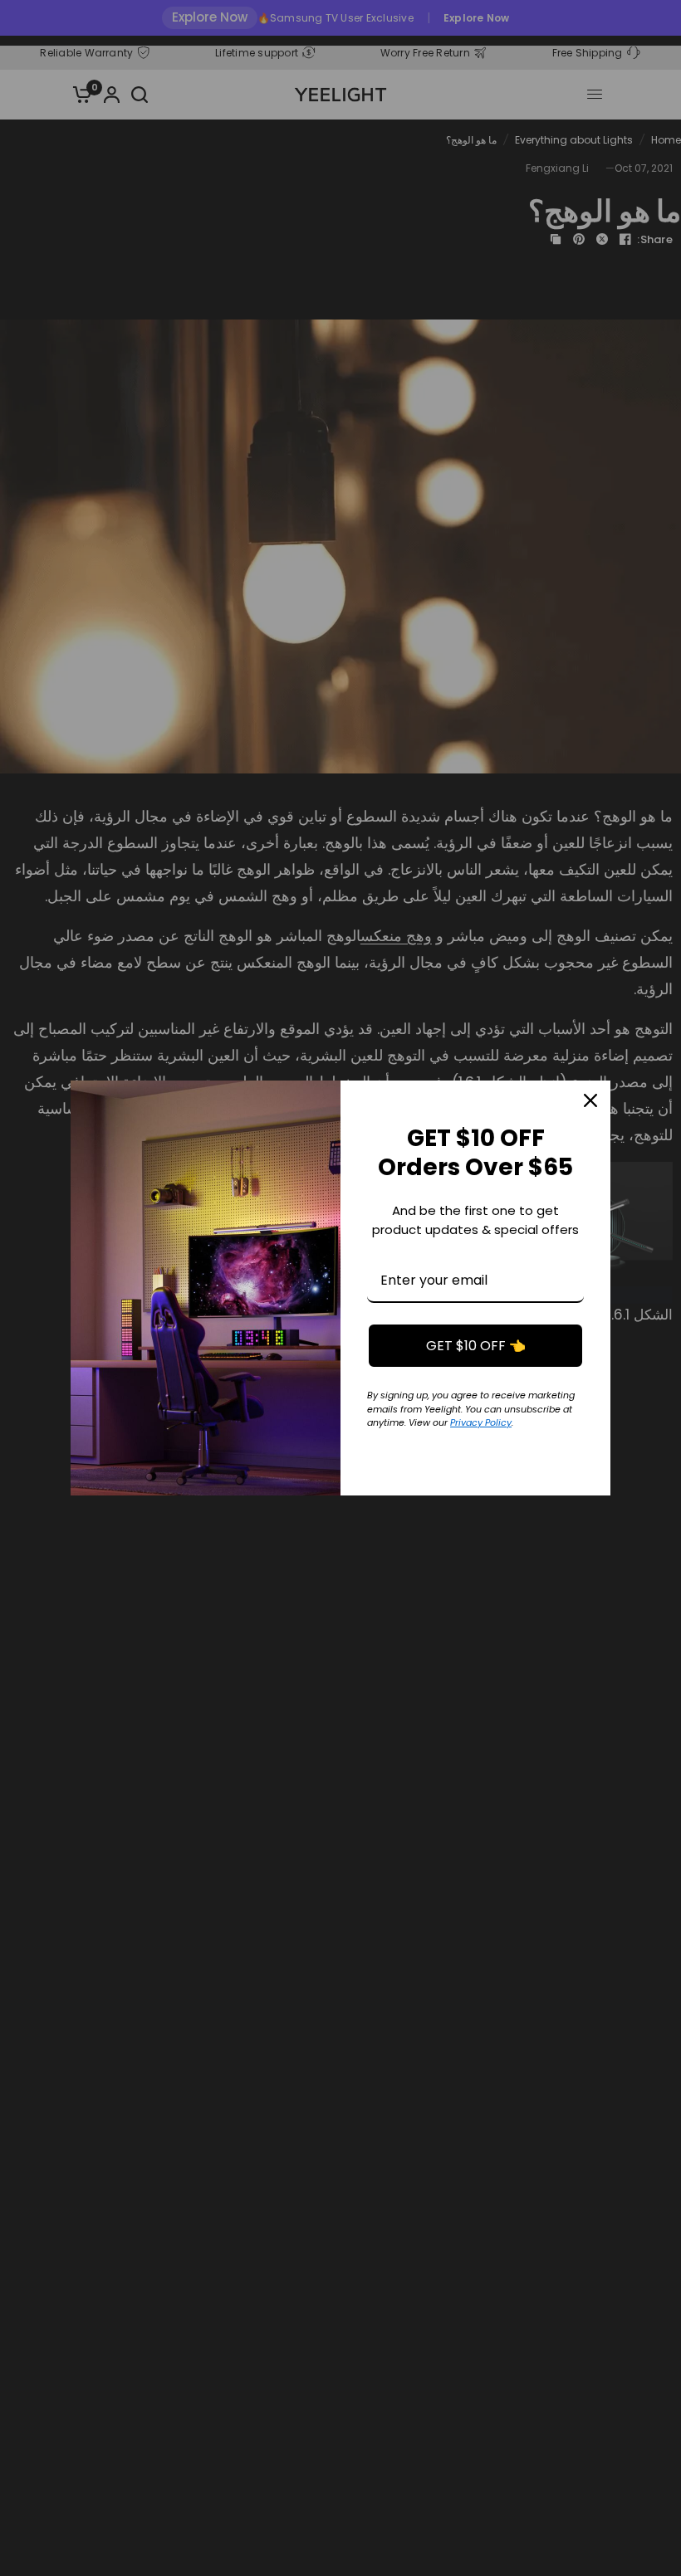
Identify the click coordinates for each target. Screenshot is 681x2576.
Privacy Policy (481, 1422)
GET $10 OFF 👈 (476, 1346)
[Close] (590, 1100)
